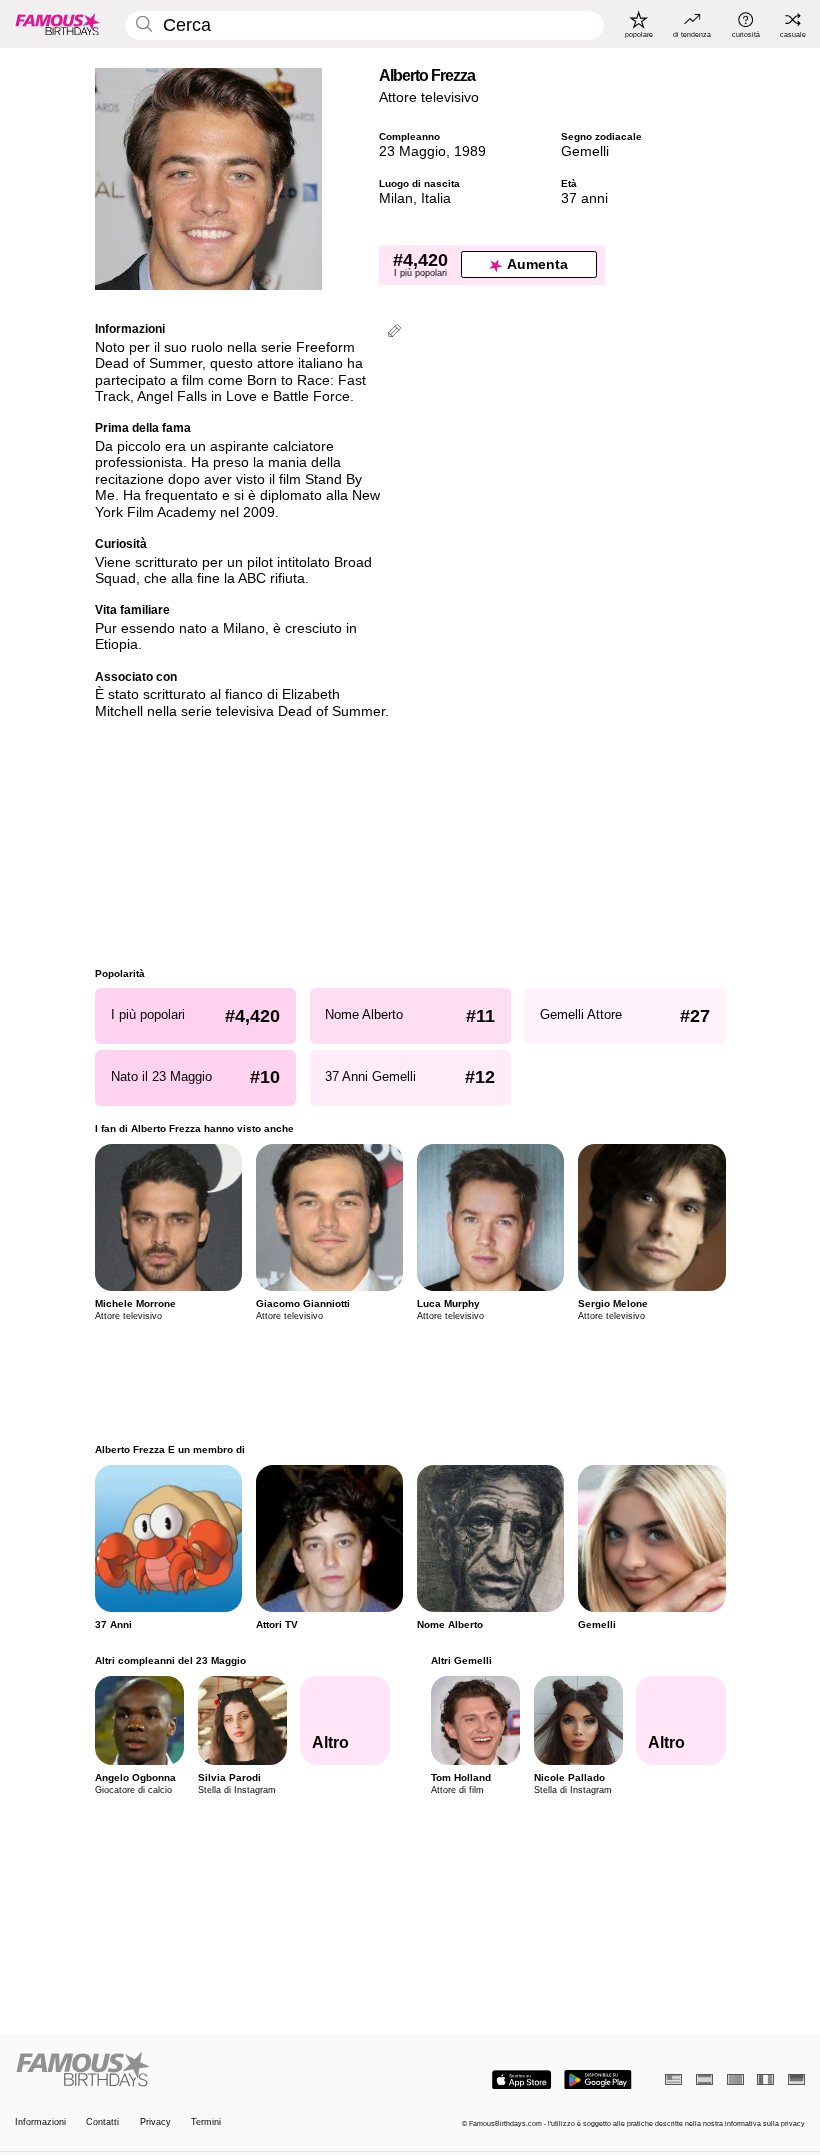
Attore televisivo (429, 97)
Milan (396, 198)
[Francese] (765, 2079)
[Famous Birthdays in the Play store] (598, 2080)
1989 (470, 151)
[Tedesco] (796, 2079)
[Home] (209, 2070)
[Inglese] (673, 2079)
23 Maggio (412, 151)
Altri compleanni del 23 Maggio (170, 1660)
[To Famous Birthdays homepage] (58, 24)
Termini (206, 2122)
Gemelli (585, 151)
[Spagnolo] (704, 2079)
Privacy (155, 2122)
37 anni (584, 198)
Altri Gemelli (460, 1660)
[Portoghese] (735, 2079)
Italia (436, 198)
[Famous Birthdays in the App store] (521, 2080)
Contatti (102, 2122)
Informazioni (40, 2122)
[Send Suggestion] (394, 332)
